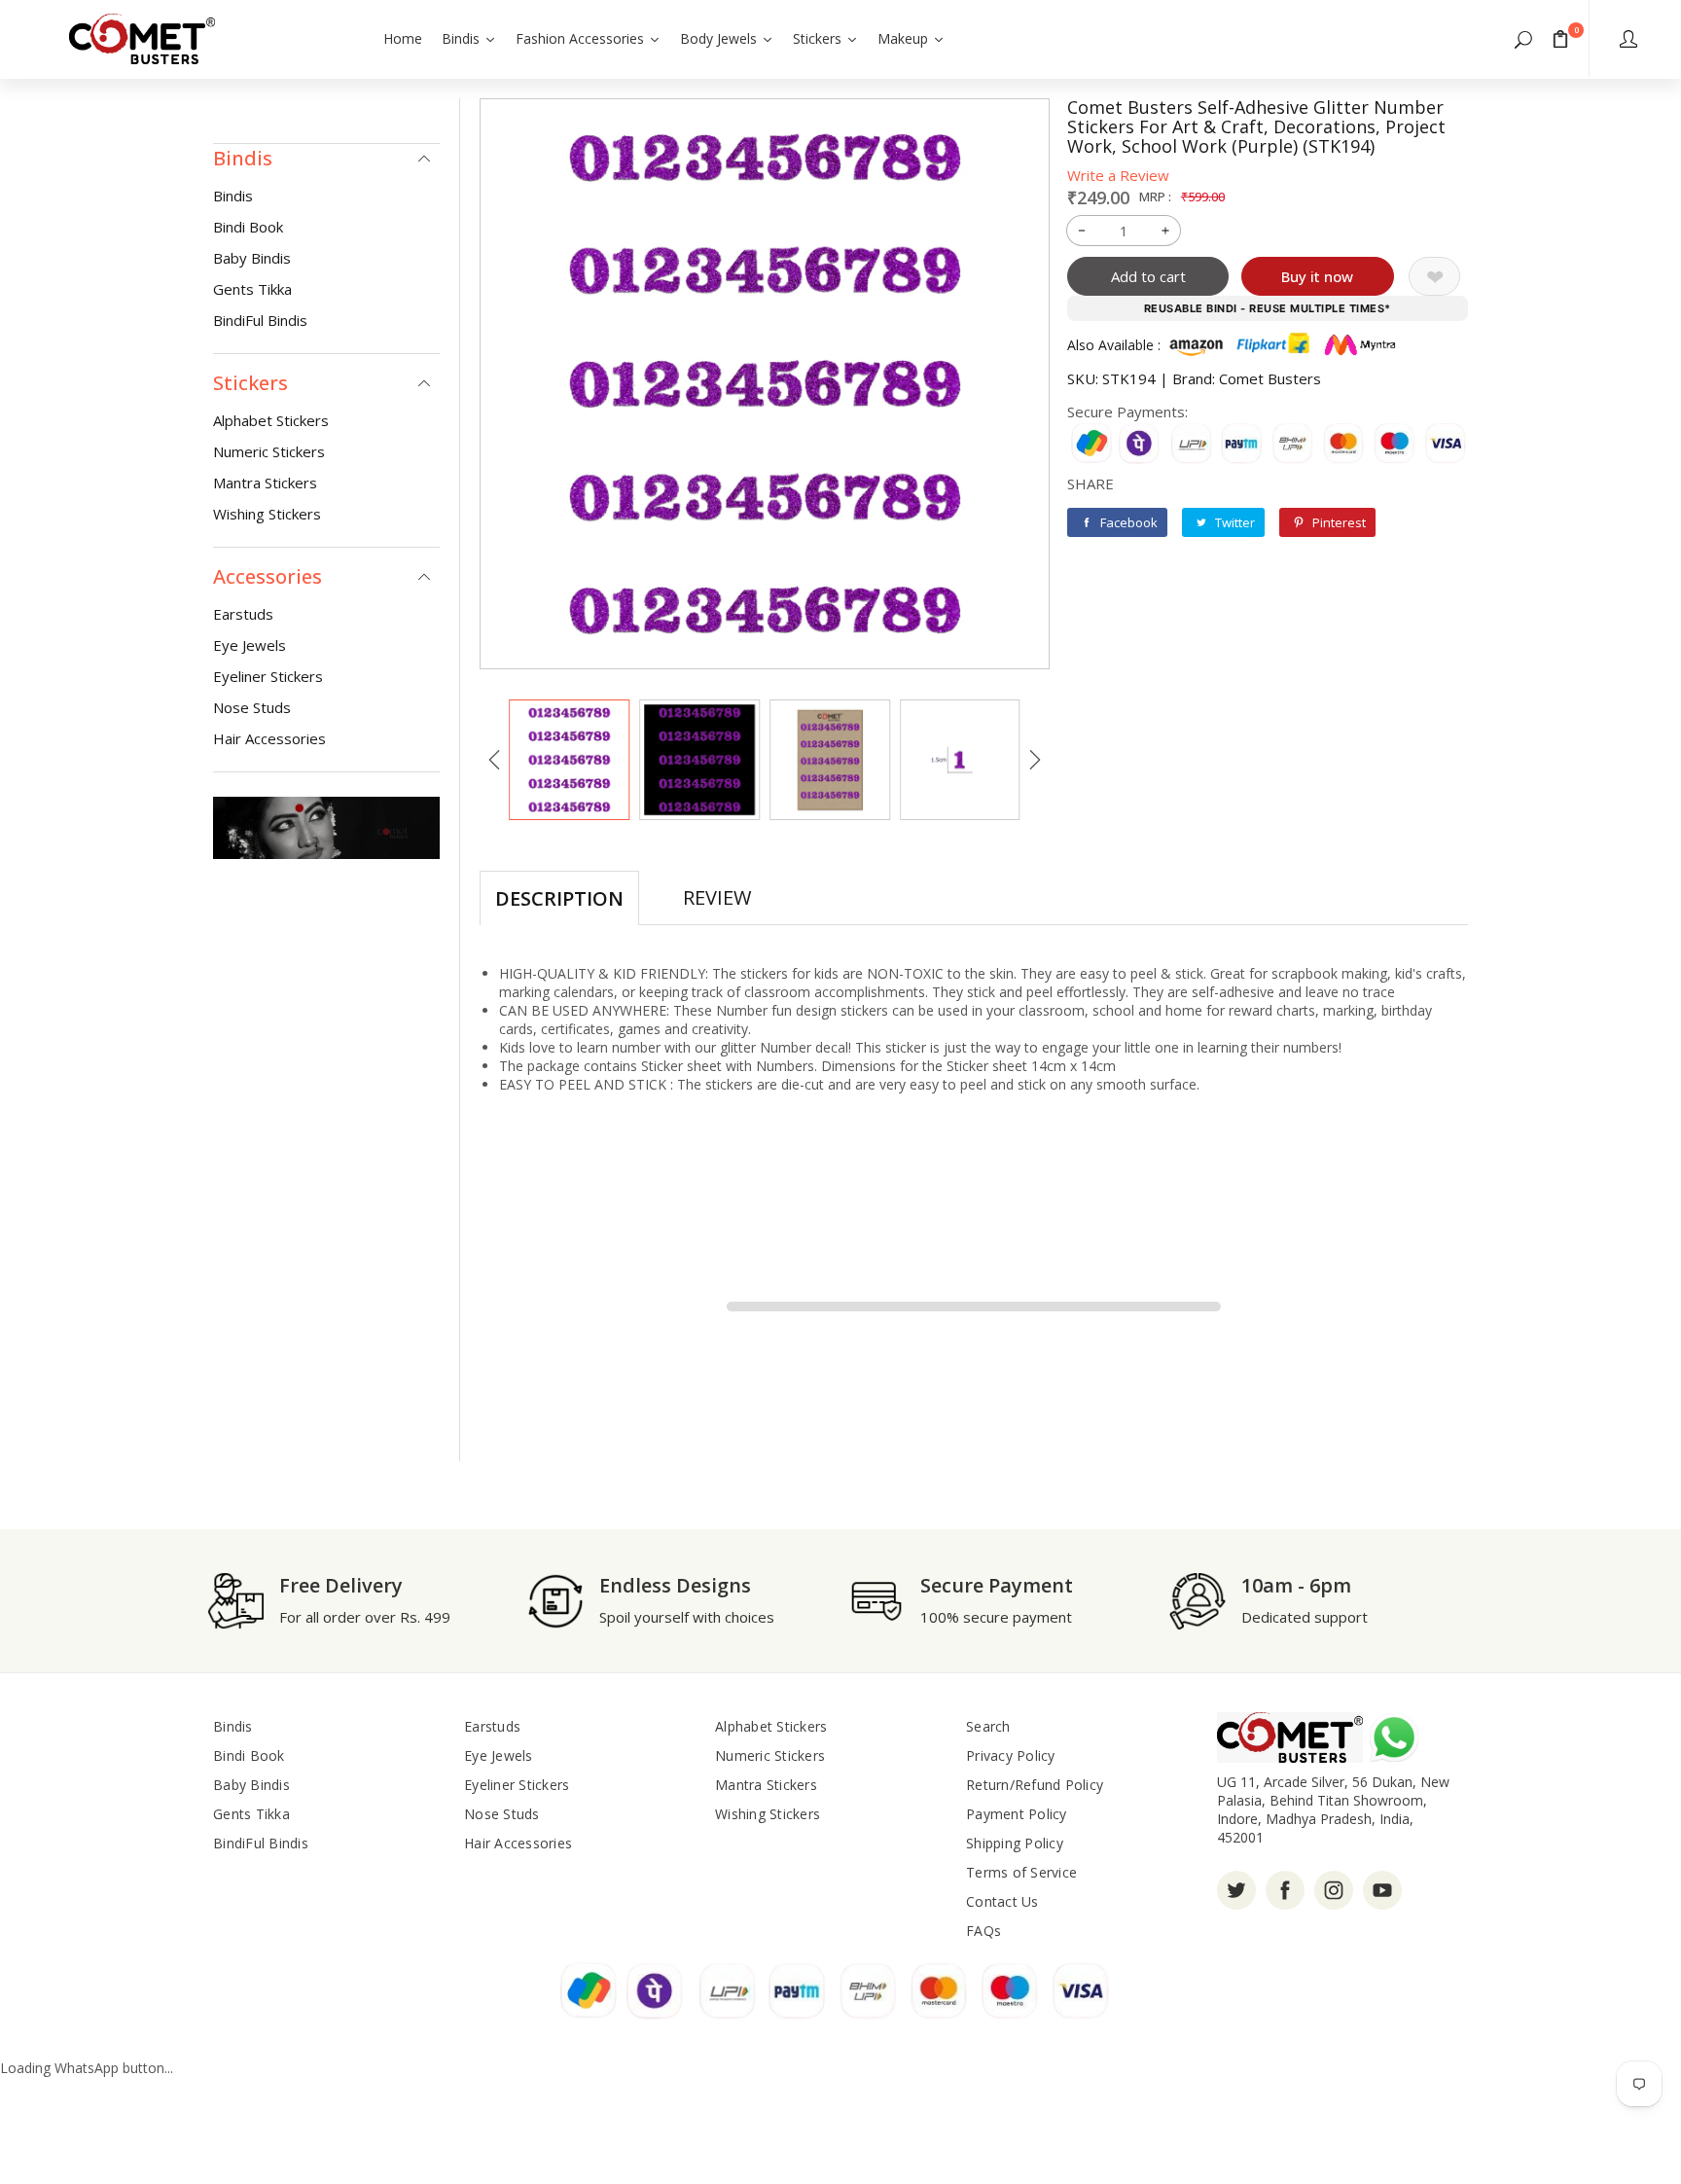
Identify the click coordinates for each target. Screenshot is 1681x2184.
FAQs (984, 1931)
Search (988, 1726)
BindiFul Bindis (260, 320)
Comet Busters (1270, 378)
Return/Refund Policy (1035, 1785)
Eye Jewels (250, 645)
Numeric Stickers (269, 451)
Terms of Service (1021, 1872)
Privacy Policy (1011, 1755)
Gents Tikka (252, 289)
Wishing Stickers (267, 514)
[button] (1523, 39)
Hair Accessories (269, 738)
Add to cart (1148, 276)
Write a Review (1118, 175)
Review (717, 897)
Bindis (233, 196)
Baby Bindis (252, 258)
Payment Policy (1017, 1814)
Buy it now (1317, 276)
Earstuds (243, 614)
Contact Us (1002, 1901)
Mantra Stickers (265, 483)
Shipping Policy (1015, 1843)
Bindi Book (248, 227)
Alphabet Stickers (271, 420)
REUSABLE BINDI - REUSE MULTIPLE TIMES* (1268, 308)
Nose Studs (252, 707)
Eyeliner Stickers (268, 676)
